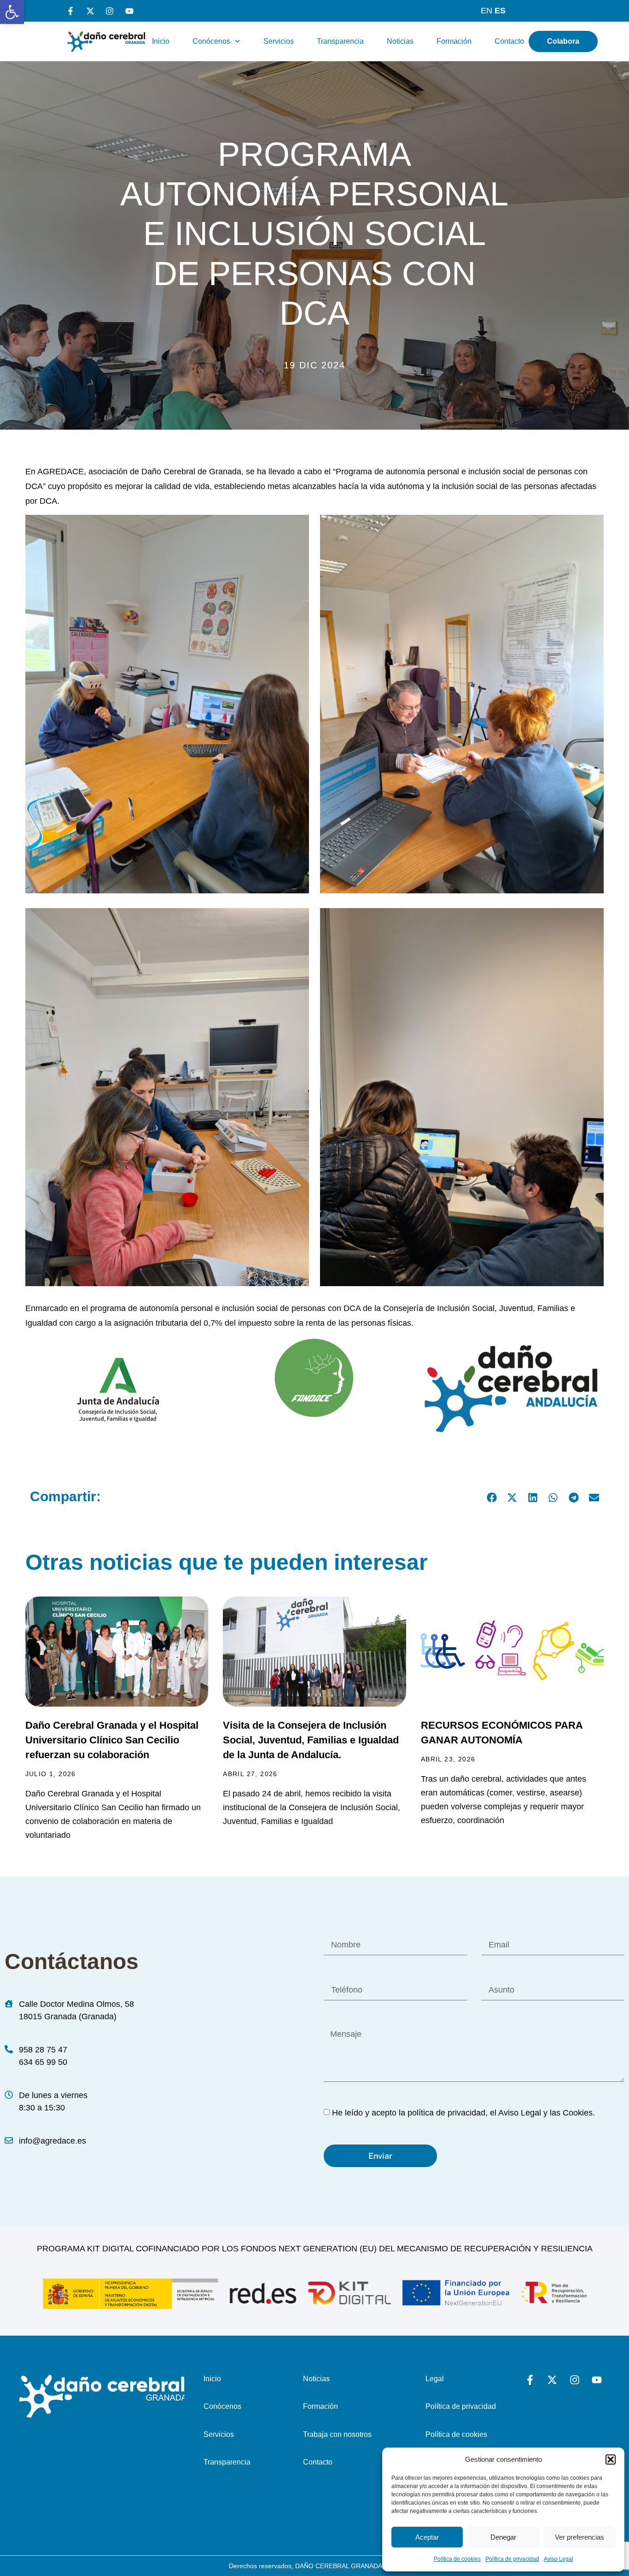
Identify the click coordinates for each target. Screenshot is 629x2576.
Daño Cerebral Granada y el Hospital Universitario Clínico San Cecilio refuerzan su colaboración (112, 1740)
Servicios (279, 41)
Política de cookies (457, 2559)
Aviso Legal (559, 2559)
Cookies (578, 2113)
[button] (12, 12)
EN (486, 11)
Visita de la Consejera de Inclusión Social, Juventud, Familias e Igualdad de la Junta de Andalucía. (311, 1740)
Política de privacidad (512, 2559)
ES (500, 11)
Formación (454, 41)
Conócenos (211, 41)
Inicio (161, 41)
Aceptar (427, 2537)
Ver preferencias (579, 2537)
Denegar (503, 2537)
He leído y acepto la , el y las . (463, 2113)
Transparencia (340, 41)
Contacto (509, 41)
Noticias (400, 41)
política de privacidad (446, 2113)
